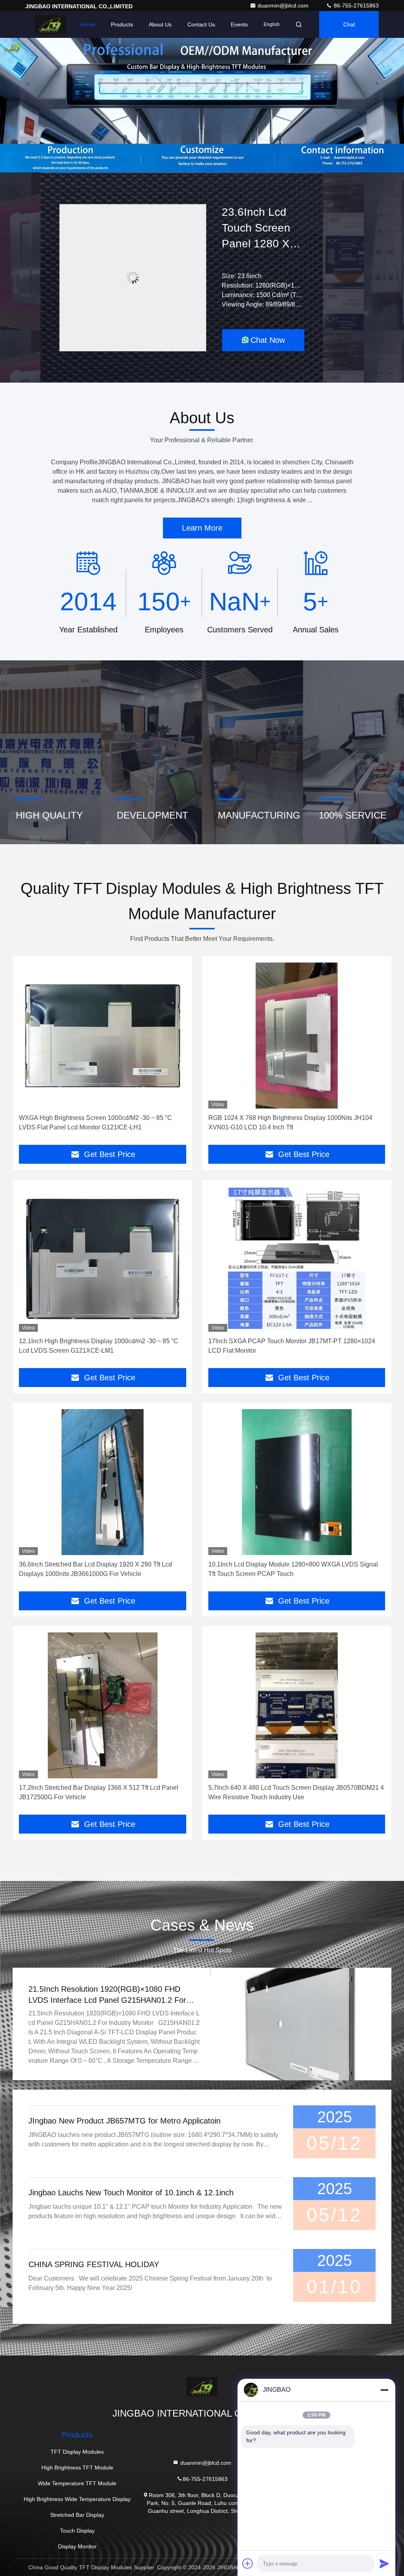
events (239, 24)
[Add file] (248, 2563)
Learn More (202, 528)
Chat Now (268, 340)
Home (88, 24)
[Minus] (384, 2390)
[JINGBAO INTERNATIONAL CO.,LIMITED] (50, 24)
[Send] (384, 2563)
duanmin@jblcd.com (284, 6)
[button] (178, 170)
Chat (349, 24)
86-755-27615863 (355, 6)
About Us (160, 24)
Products (122, 24)
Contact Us (201, 24)
